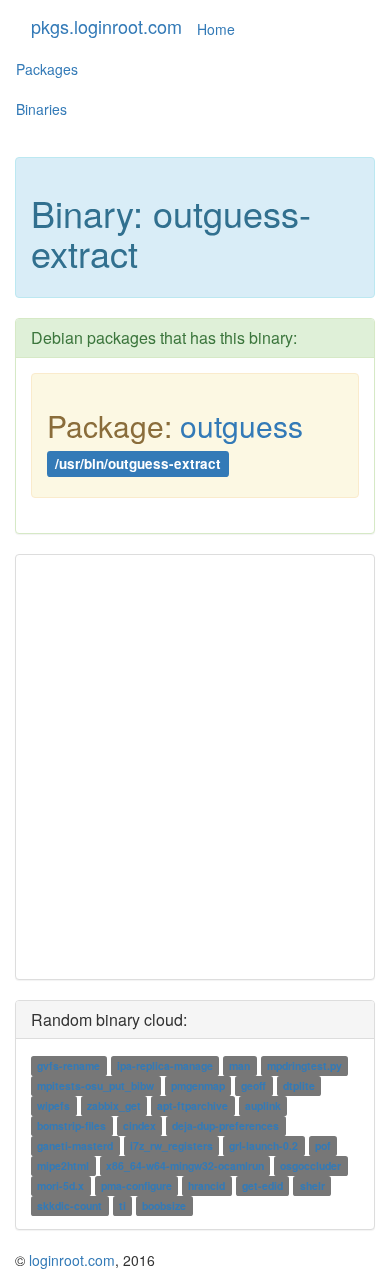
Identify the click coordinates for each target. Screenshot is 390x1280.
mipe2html (63, 1165)
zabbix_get (114, 1105)
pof (323, 1145)
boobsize (164, 1205)
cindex (139, 1125)
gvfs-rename (68, 1065)
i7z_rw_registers (171, 1145)
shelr (312, 1185)
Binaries (41, 109)
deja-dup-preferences (225, 1125)
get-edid (262, 1185)
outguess (241, 425)
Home (216, 29)
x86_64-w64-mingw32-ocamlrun (185, 1165)
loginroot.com (72, 1260)
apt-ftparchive (192, 1105)
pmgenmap (198, 1085)
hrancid (206, 1185)
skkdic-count (69, 1205)
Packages (47, 69)
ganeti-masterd (75, 1145)
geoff (253, 1085)
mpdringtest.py (304, 1065)
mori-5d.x (60, 1185)
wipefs (53, 1105)
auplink (263, 1105)
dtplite (299, 1085)
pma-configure (136, 1185)
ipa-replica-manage (165, 1065)
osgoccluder (310, 1165)
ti (122, 1205)
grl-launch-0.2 (263, 1145)
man (239, 1065)
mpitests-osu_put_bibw (95, 1085)
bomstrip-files (71, 1125)
